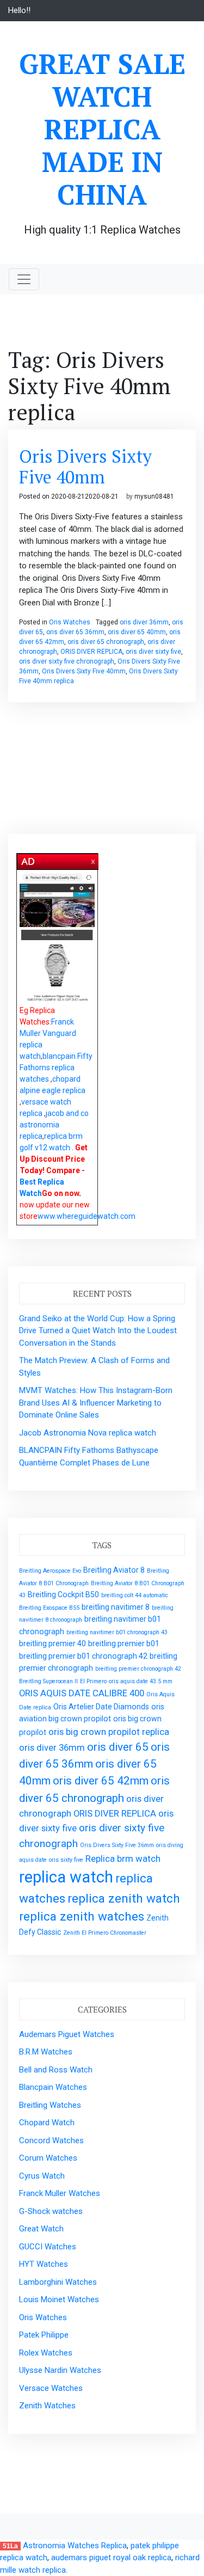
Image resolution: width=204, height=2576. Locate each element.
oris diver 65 (118, 1747)
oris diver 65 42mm (101, 1781)
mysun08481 (154, 496)
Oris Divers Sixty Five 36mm (117, 1845)
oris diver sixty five (153, 652)
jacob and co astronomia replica (54, 1125)
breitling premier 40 (52, 1643)
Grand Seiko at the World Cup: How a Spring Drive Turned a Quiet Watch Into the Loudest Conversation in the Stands (98, 1331)
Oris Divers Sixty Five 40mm (85, 467)
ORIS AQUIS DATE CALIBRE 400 (82, 1693)
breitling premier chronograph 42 (138, 1669)
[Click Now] (57, 938)
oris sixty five (66, 1860)
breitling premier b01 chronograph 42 (83, 1656)
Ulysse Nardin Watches (60, 2370)
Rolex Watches (46, 2353)
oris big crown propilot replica (109, 1732)
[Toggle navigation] (24, 279)
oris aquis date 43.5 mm (141, 1681)
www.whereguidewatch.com (86, 1216)
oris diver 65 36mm (75, 632)
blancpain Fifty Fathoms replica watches (56, 1068)
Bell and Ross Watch (56, 2070)
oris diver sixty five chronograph (67, 661)
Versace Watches (51, 2388)
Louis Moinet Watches (59, 2299)
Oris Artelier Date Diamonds (101, 1707)
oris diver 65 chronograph (106, 642)
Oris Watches (70, 622)
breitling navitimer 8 (116, 1607)
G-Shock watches (51, 2211)
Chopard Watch (47, 2123)
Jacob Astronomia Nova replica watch (88, 1433)
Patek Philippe (44, 2335)
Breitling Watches (50, 2105)
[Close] (94, 860)
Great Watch (41, 2229)
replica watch (66, 1877)
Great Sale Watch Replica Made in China (102, 129)
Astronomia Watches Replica (75, 2546)
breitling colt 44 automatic (135, 1595)
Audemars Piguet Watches (67, 2034)
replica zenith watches (82, 1916)
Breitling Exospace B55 (49, 1608)
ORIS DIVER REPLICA (91, 652)
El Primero (93, 1681)
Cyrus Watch (42, 2176)
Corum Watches (48, 2158)
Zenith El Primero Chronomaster (105, 1933)
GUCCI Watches (48, 2247)
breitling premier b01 (124, 1643)
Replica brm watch (123, 1859)
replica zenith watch (124, 1899)
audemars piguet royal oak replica (111, 2557)
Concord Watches (51, 2140)
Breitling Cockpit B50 (63, 1594)
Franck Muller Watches (60, 2193)
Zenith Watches (47, 2406)
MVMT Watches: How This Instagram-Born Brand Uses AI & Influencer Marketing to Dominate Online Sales (96, 1403)
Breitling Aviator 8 (114, 1570)
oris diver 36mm (144, 622)
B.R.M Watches (46, 2052)
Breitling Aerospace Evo (50, 1571)
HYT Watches (44, 2264)
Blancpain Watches (53, 2087)
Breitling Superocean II (48, 1681)
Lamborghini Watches (58, 2282)
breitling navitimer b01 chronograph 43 (117, 1632)
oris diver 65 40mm (137, 632)
